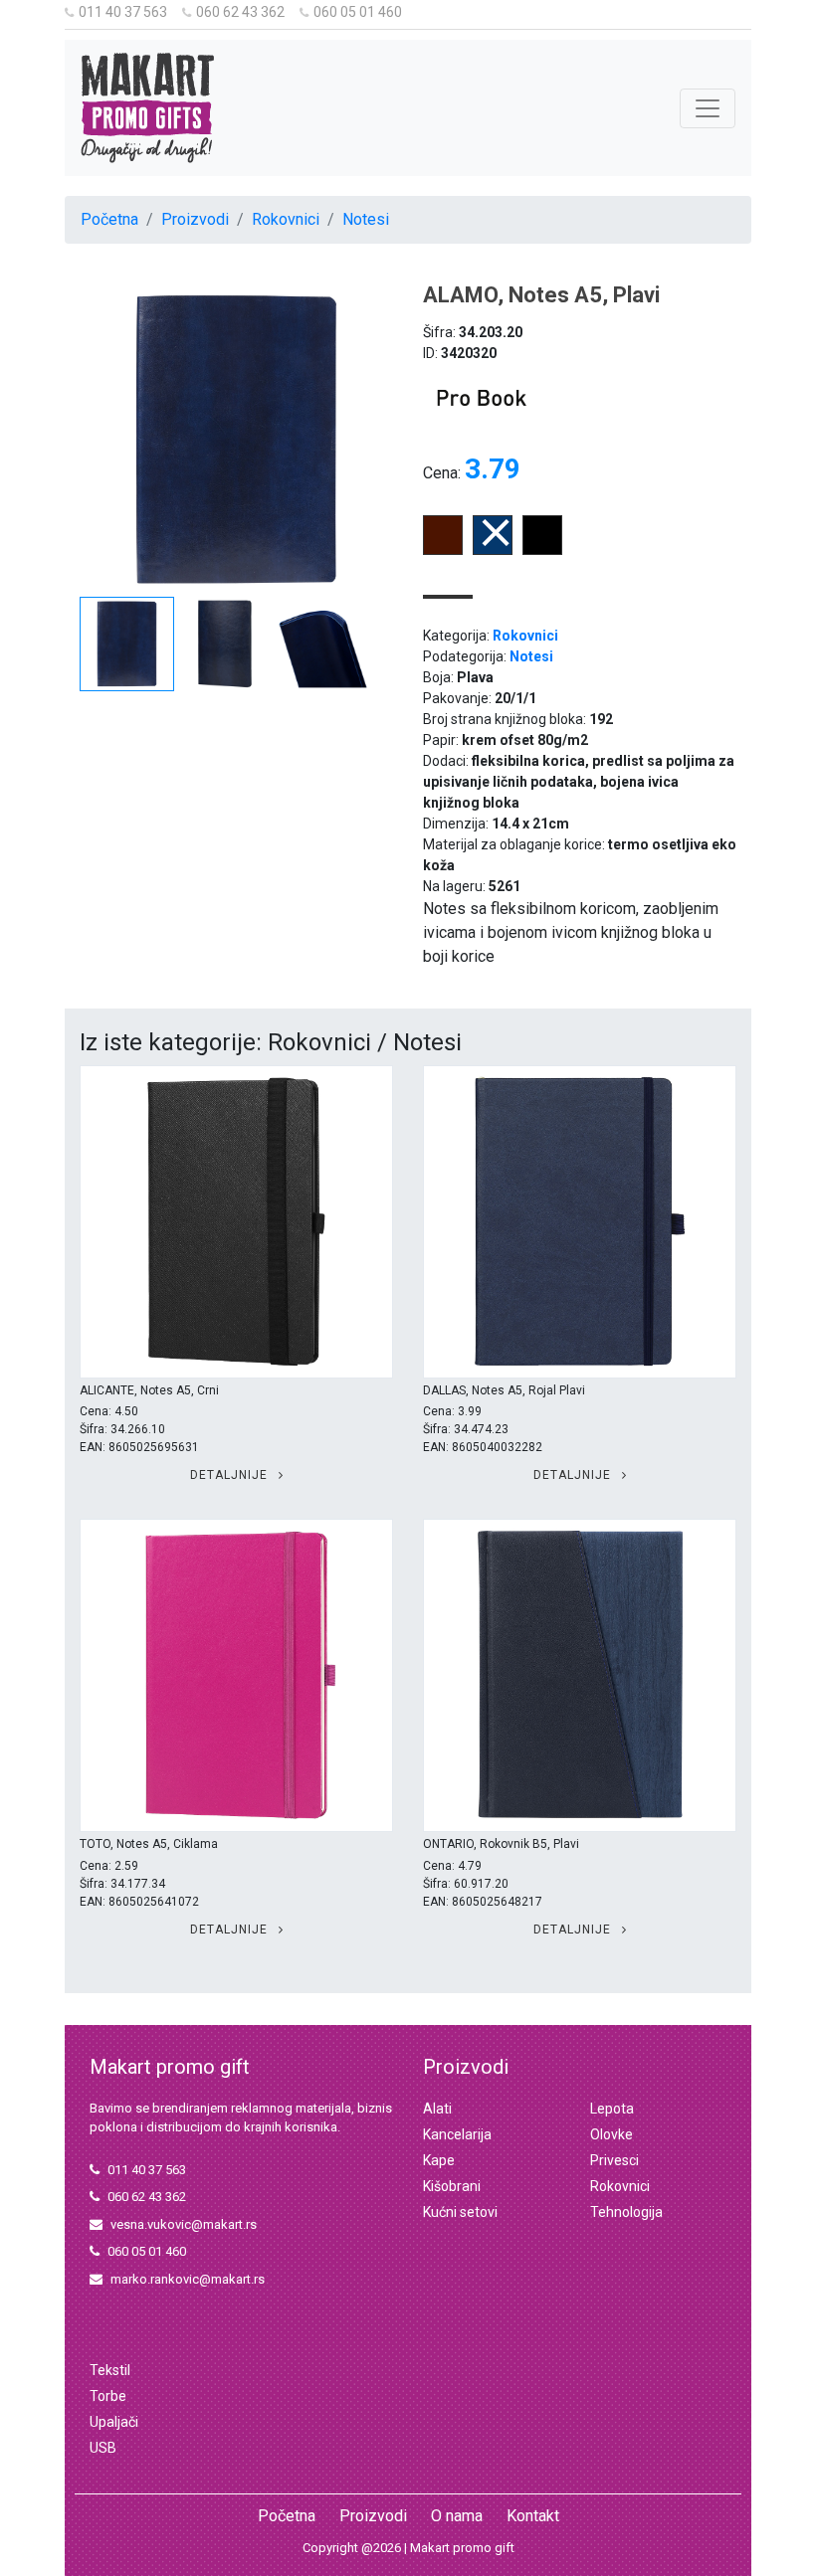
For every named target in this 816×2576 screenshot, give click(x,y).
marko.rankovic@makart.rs (188, 2279)
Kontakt (533, 2516)
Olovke (612, 2134)
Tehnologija (626, 2212)
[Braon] (443, 550)
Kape (439, 2160)
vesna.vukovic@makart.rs (184, 2224)
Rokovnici (286, 219)
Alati (437, 2109)
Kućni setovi (460, 2212)
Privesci (614, 2160)
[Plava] (493, 550)
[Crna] (542, 550)
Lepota (612, 2109)
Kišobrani (452, 2186)
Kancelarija (457, 2134)
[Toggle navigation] (708, 108)
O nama (457, 2516)
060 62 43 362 (240, 12)
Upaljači (114, 2422)
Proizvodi (195, 219)
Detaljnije (231, 1475)
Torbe (108, 2396)
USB (103, 2448)
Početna (109, 219)
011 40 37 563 (123, 12)
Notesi (366, 219)
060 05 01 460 (358, 12)
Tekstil (110, 2370)
